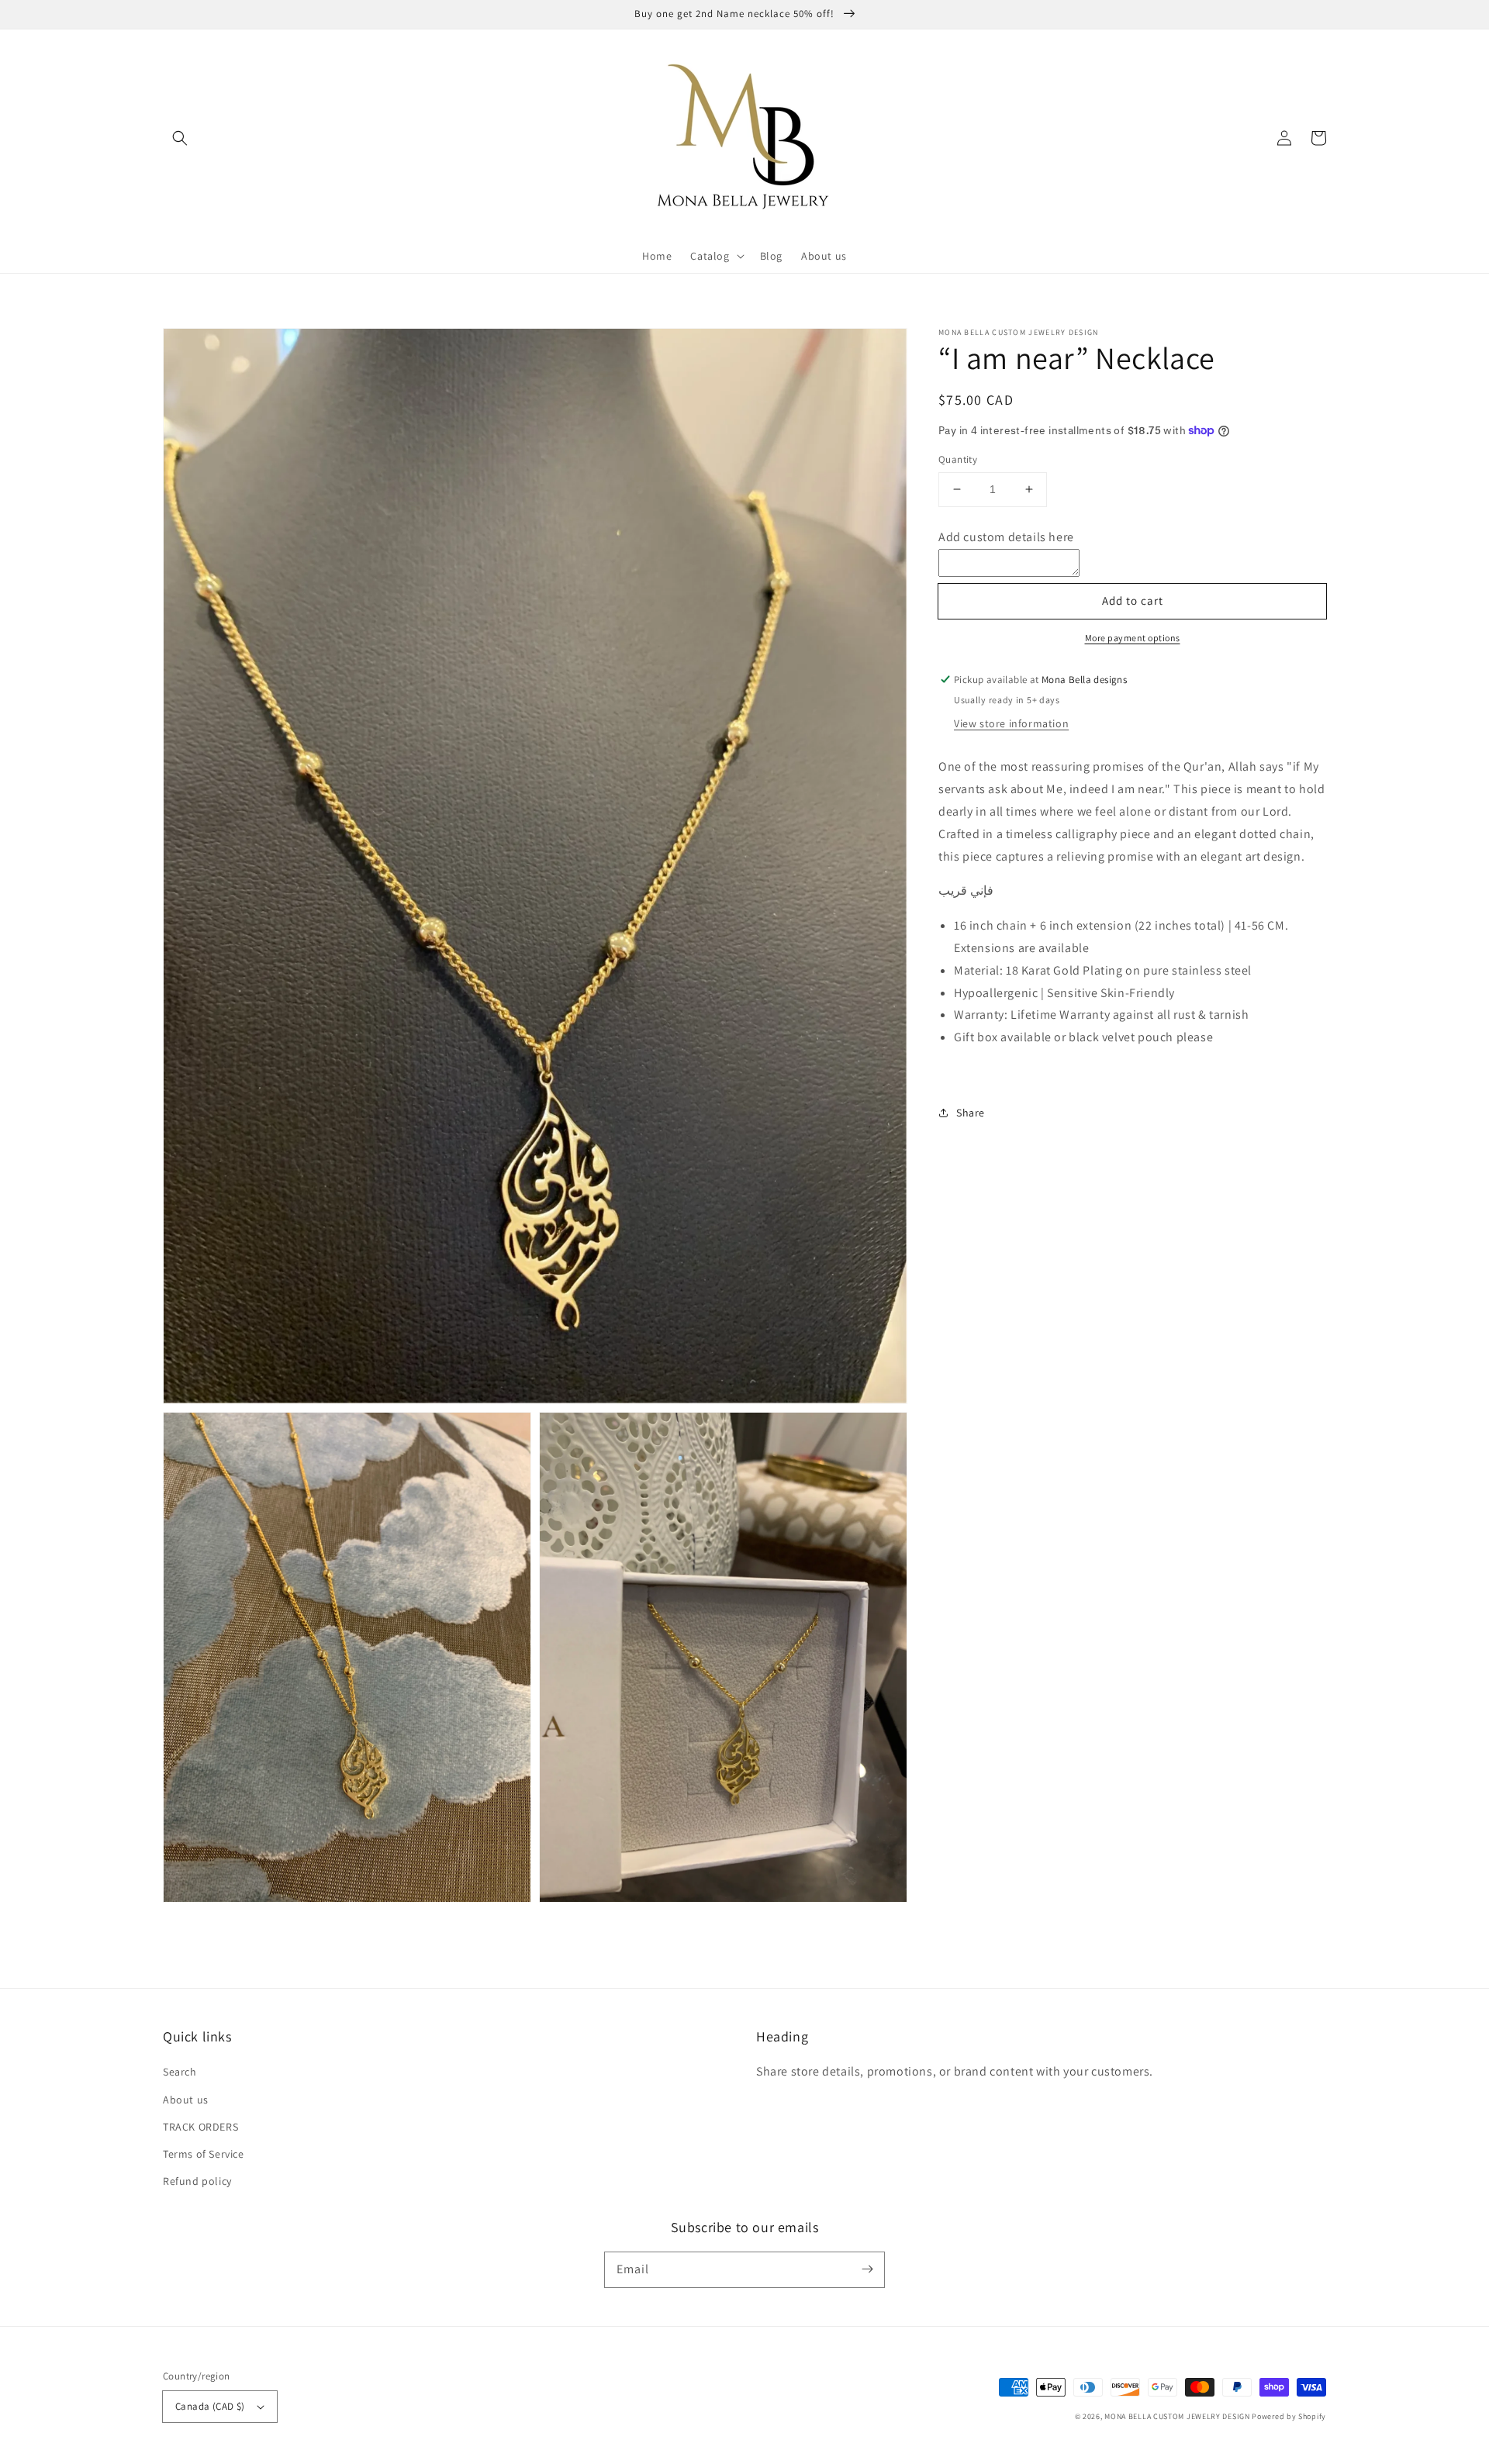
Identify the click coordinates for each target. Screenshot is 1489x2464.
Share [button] (971, 1112)
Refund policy (197, 2181)
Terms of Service (204, 2154)
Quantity (958, 459)
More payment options (1133, 638)
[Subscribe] (867, 2269)
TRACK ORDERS (200, 2127)
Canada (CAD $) (210, 2406)
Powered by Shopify (1289, 2416)
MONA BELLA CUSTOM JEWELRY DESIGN (1177, 2416)
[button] (180, 138)
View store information (1011, 723)
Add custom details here (1006, 536)
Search (180, 2072)
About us (186, 2100)
